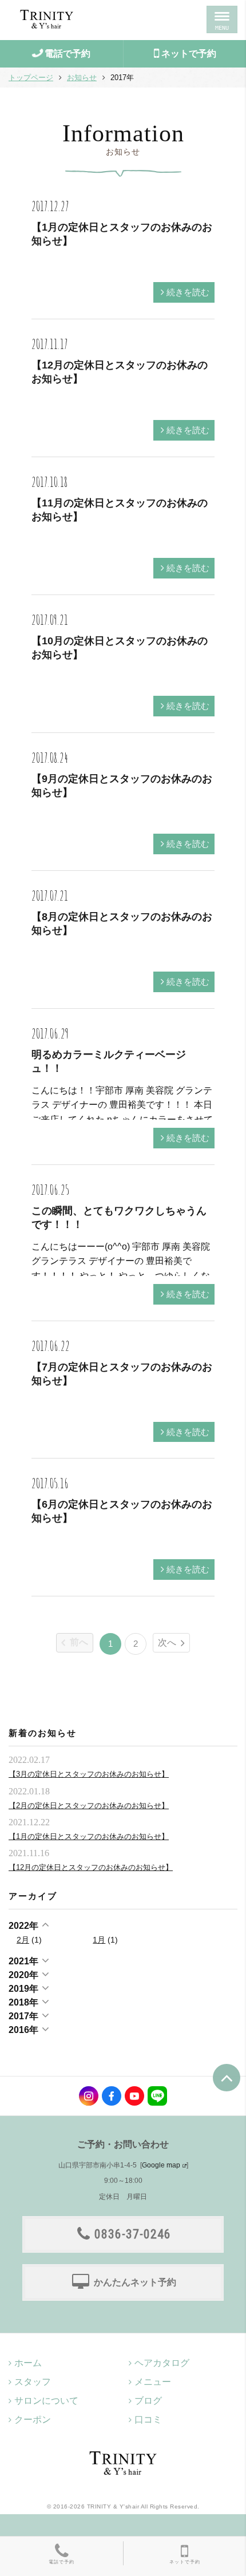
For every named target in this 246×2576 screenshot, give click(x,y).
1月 (99, 1940)
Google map (161, 2165)
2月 (23, 1940)
